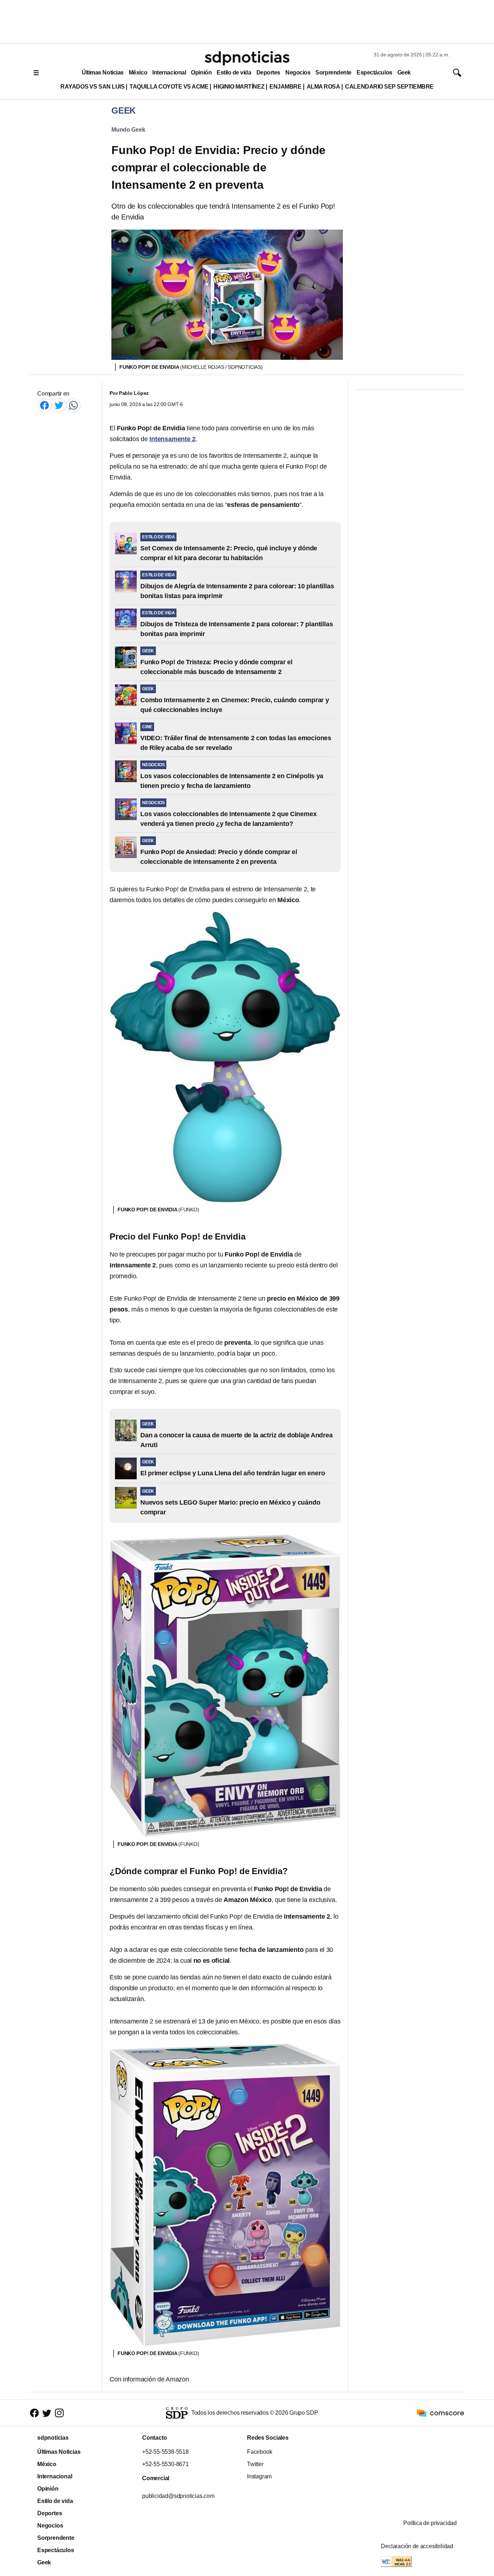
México (138, 72)
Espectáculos (374, 72)
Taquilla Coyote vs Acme (169, 87)
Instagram (259, 2476)
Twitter (255, 2464)
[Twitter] (59, 405)
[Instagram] (59, 2413)
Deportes (268, 72)
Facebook (259, 2452)
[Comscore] (440, 2412)
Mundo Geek (128, 130)
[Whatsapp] (73, 405)
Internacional (169, 72)
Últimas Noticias (103, 72)
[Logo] (247, 58)
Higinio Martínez (239, 87)
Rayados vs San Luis (92, 87)
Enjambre (285, 87)
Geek (404, 72)
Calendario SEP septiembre (389, 87)
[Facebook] (44, 405)
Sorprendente (333, 72)
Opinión (201, 72)
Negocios (298, 72)
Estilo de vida (234, 72)
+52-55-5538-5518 (165, 2452)
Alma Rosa (323, 87)
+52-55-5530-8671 (165, 2464)
